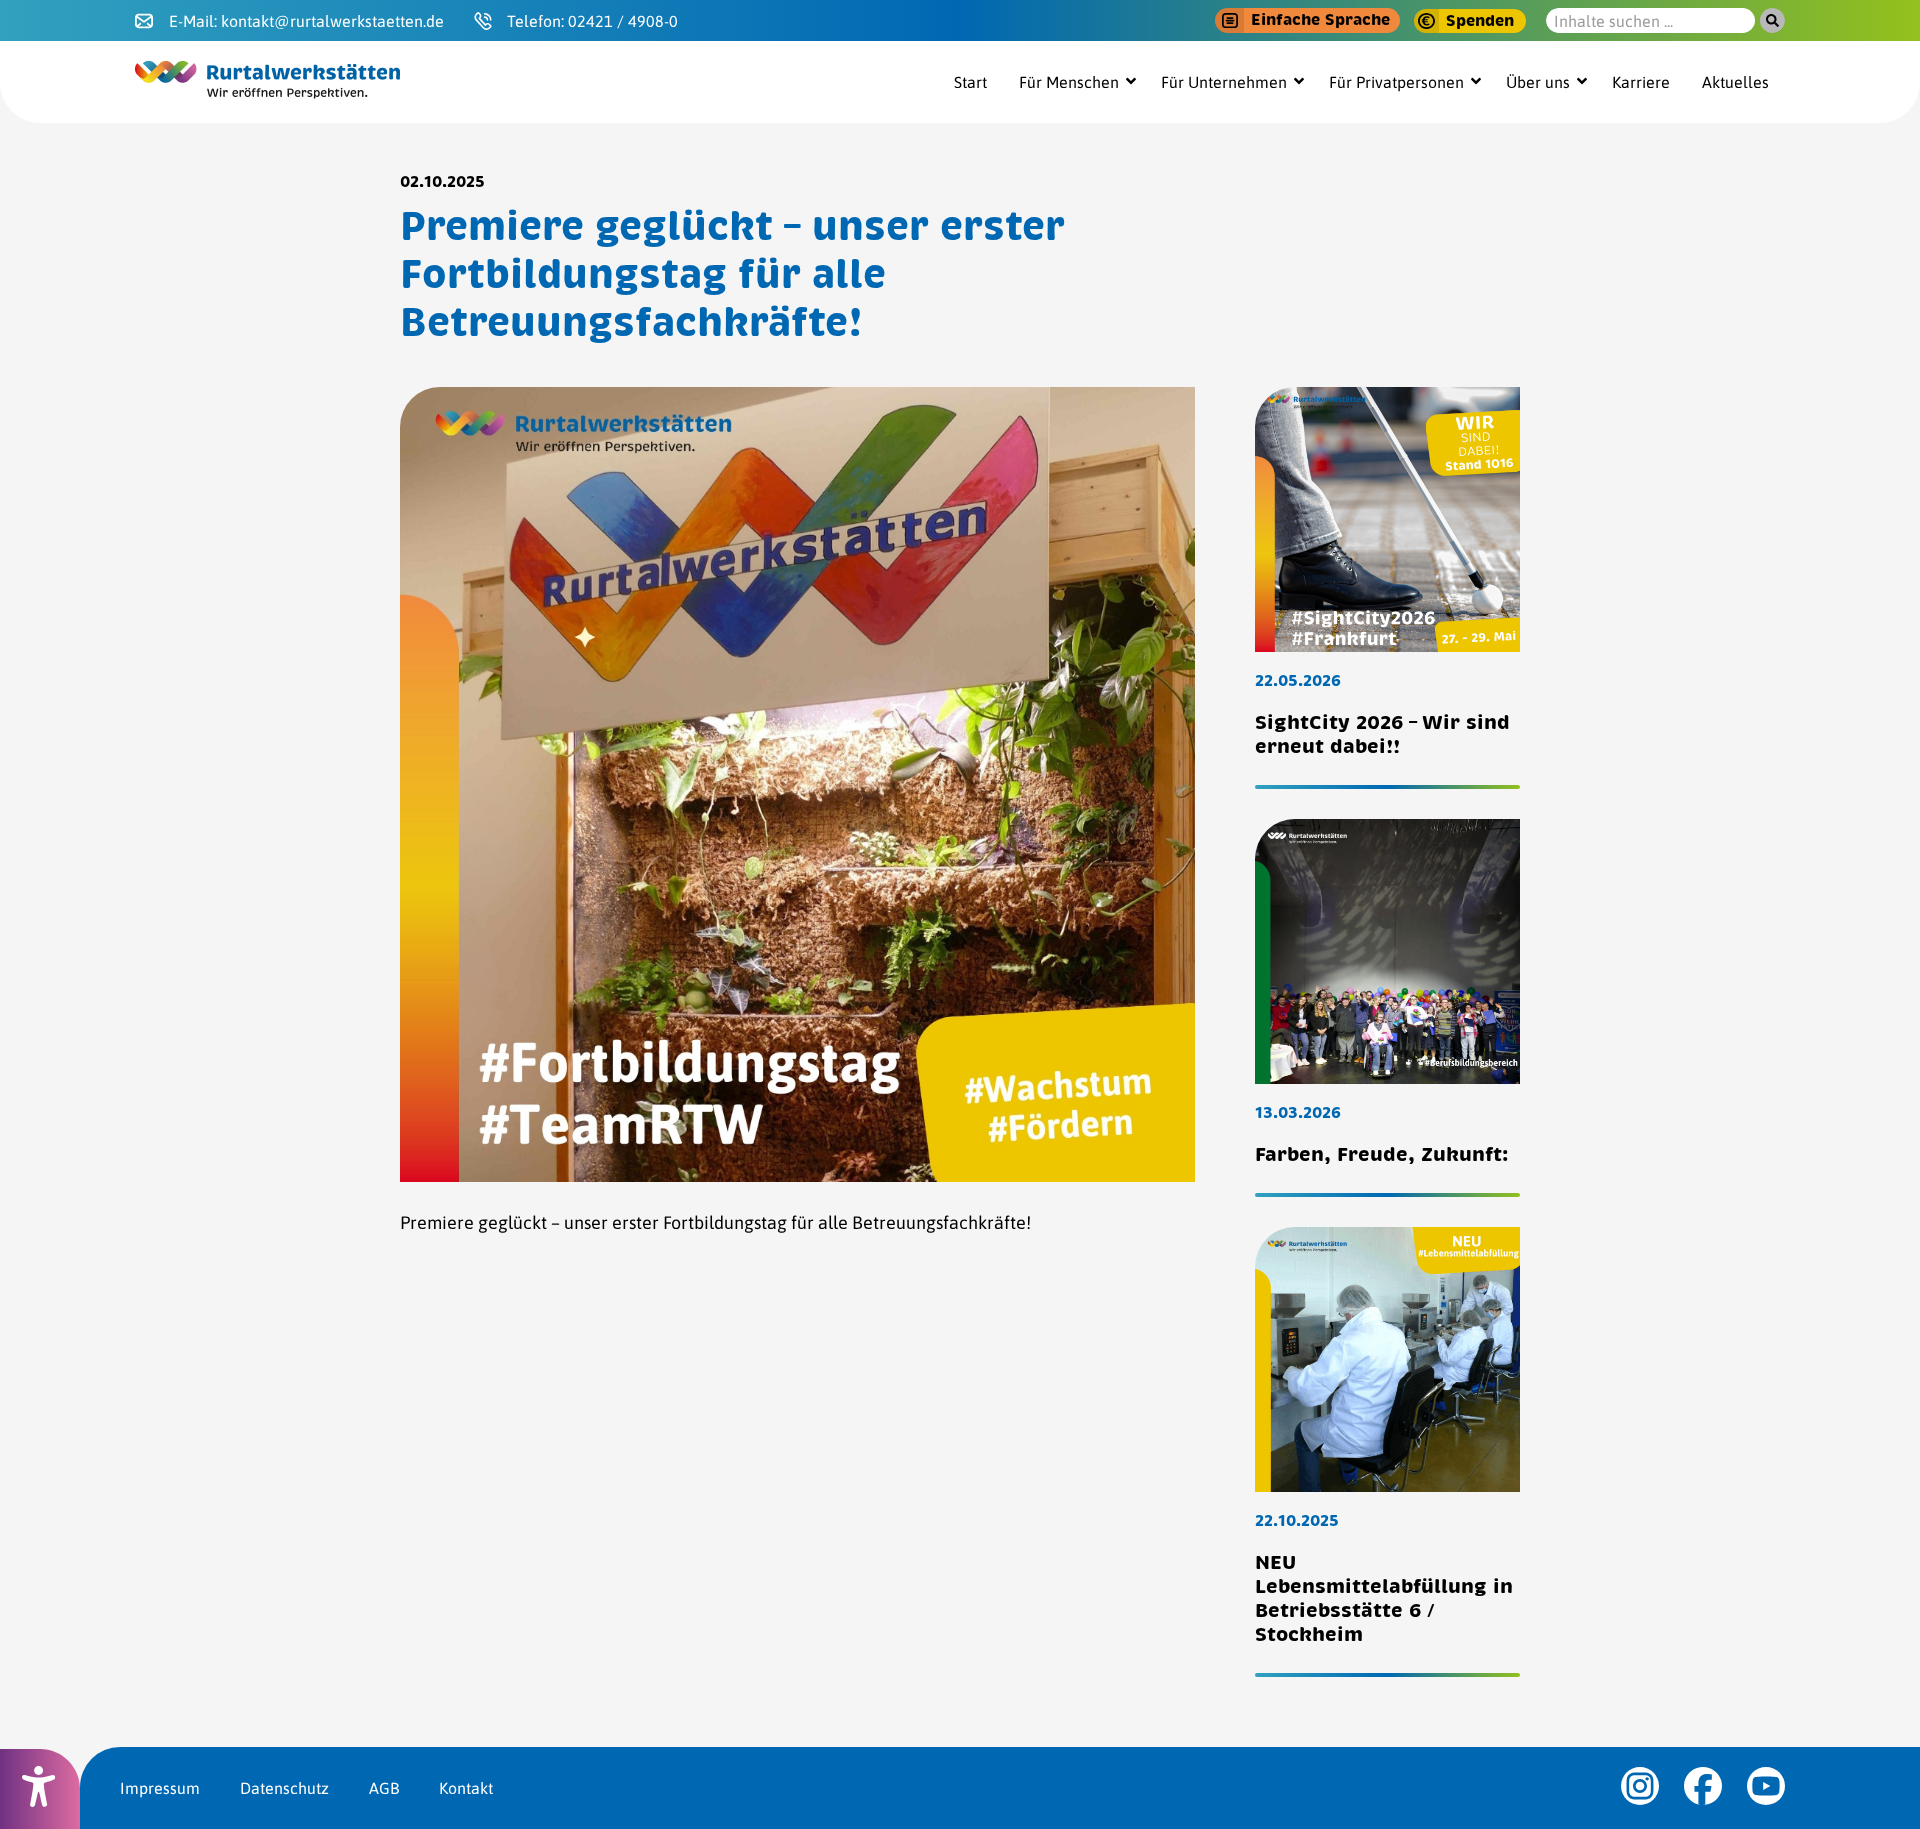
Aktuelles (1735, 82)
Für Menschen (1069, 82)
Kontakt (466, 1788)
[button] (1307, 20)
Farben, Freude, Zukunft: (1382, 1154)
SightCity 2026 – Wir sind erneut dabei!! (1382, 734)
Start (970, 82)
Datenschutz (284, 1788)
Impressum (160, 1788)
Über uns (1538, 82)
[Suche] (1772, 20)
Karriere (1641, 82)
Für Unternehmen (1224, 82)
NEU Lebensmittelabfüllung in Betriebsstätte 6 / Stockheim (1384, 1598)
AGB (384, 1788)
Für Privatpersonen (1396, 82)
